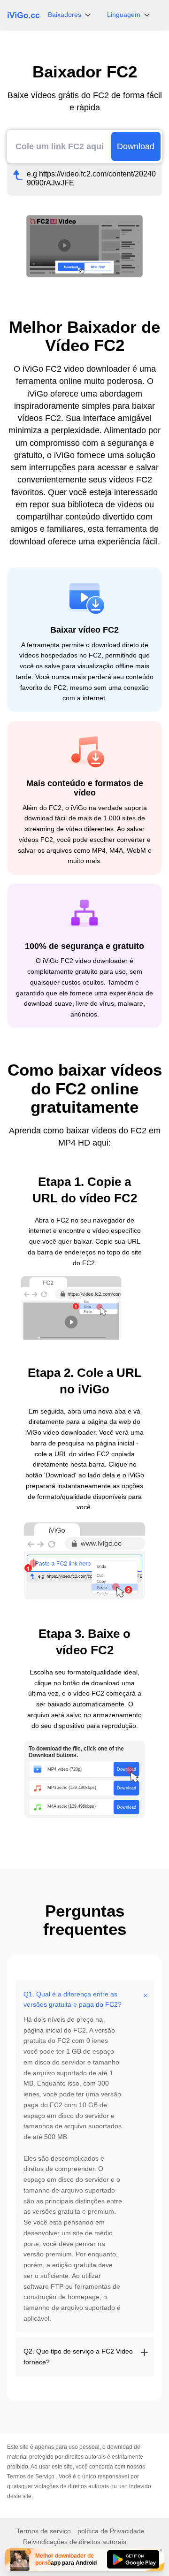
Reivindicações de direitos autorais (75, 2542)
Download (136, 146)
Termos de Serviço (31, 2477)
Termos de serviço (44, 2531)
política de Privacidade (111, 2531)
